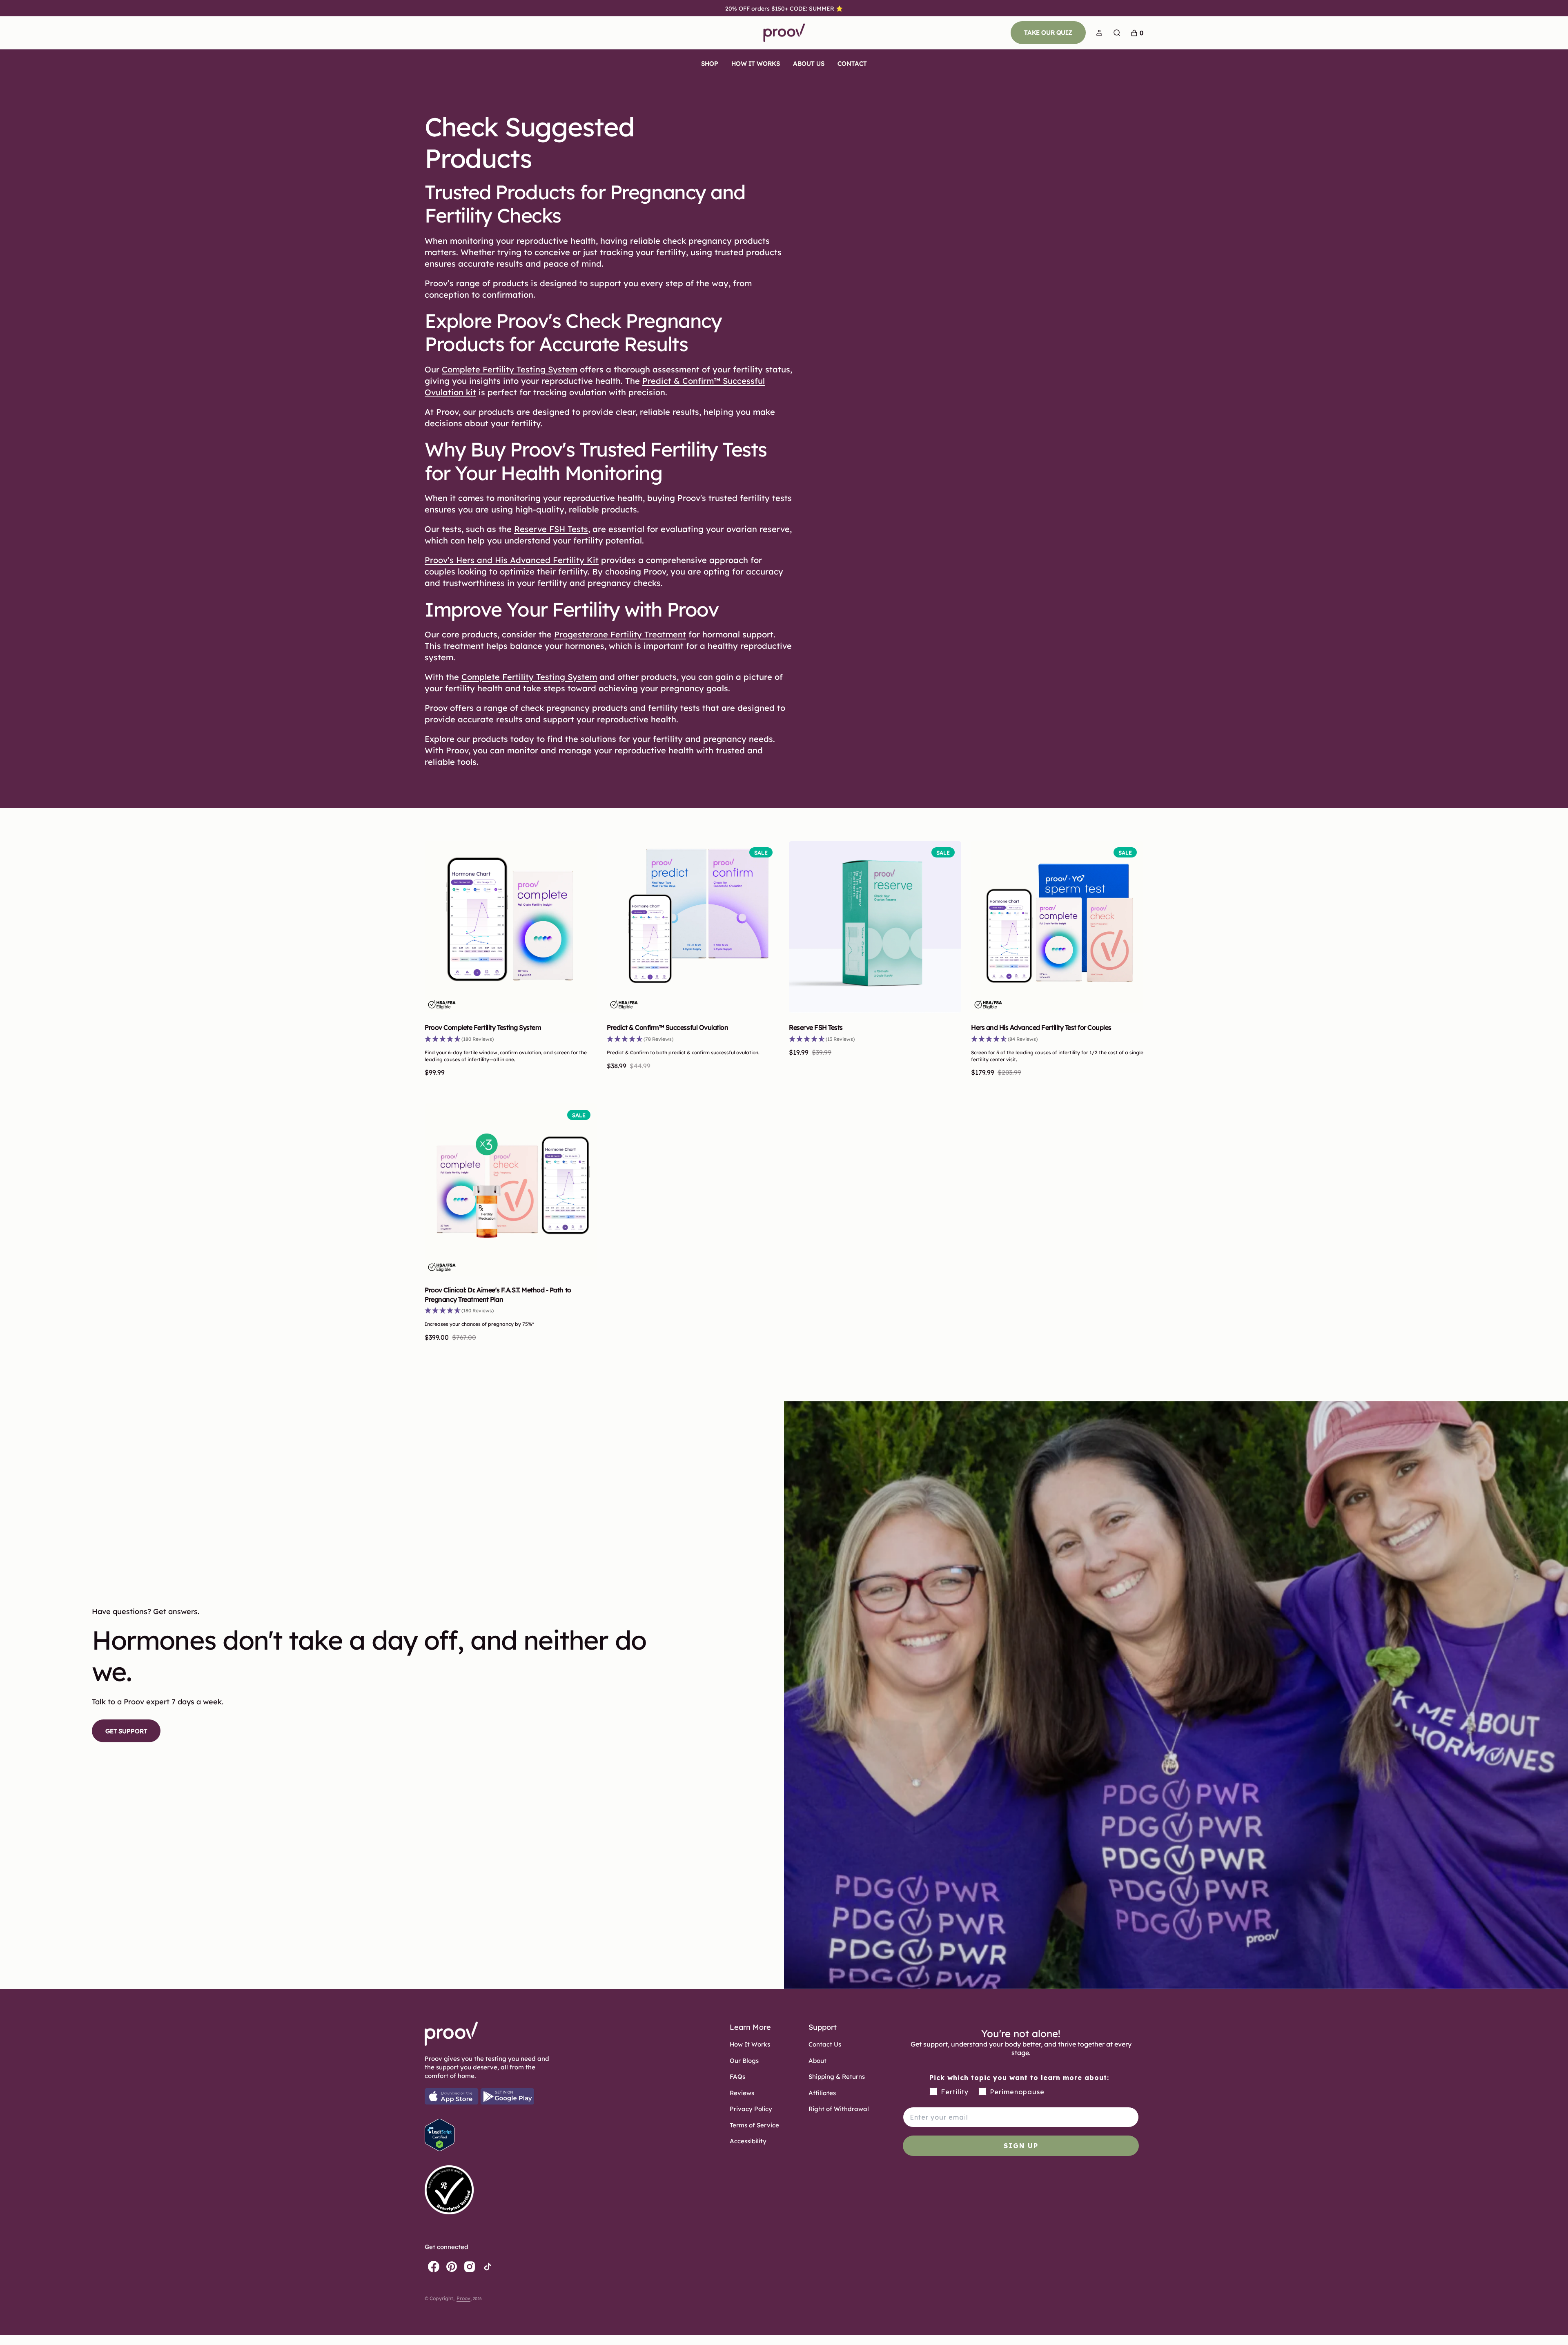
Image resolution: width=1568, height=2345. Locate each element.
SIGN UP (1021, 2146)
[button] (1099, 33)
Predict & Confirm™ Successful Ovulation (667, 1027)
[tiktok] (488, 2267)
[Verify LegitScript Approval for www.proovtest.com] (440, 2149)
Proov (463, 2298)
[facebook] (434, 2267)
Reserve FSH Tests (816, 1027)
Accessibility (748, 2141)
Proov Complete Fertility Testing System (483, 1027)
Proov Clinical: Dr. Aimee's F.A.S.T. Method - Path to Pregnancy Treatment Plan (498, 1294)
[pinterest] (452, 2267)
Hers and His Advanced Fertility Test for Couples (1041, 1027)
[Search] (1117, 33)
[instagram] (470, 2267)
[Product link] (511, 927)
